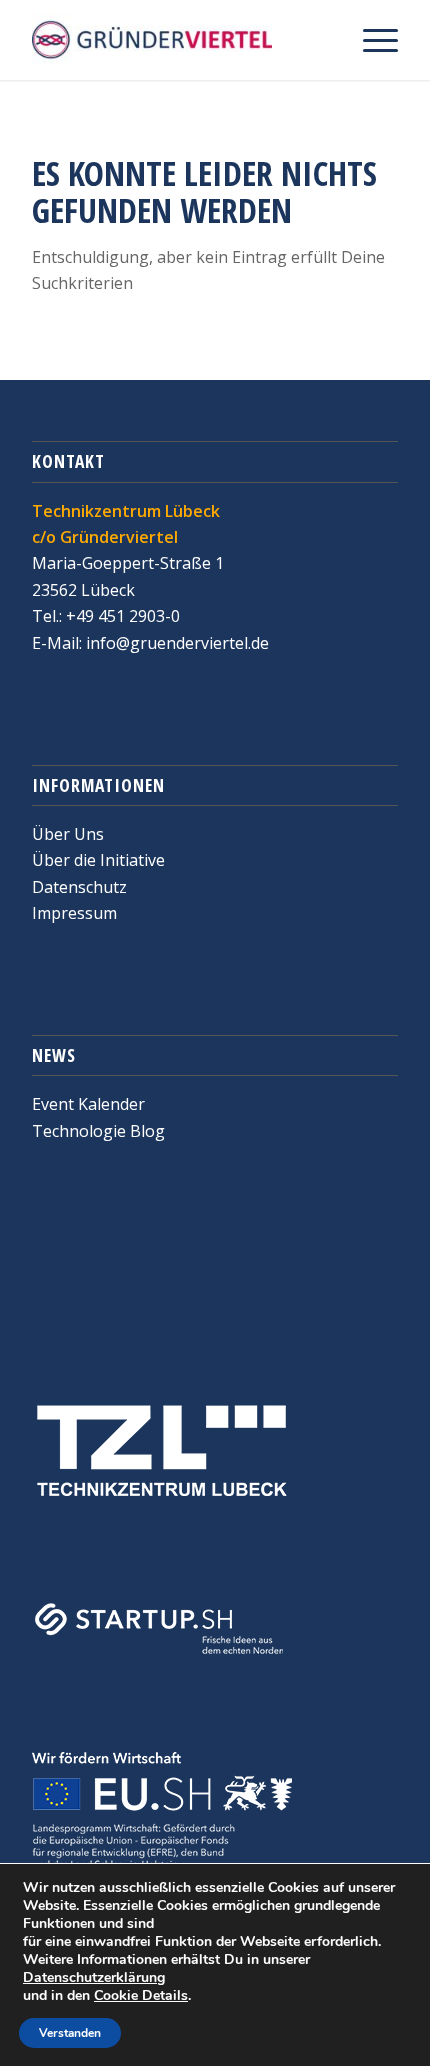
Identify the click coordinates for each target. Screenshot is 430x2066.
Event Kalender (88, 1104)
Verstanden (70, 2033)
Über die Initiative (98, 860)
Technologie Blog (98, 1131)
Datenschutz (79, 887)
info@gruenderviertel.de (175, 643)
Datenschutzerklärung (94, 1977)
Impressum (74, 913)
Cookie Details (141, 1996)
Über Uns (68, 834)
